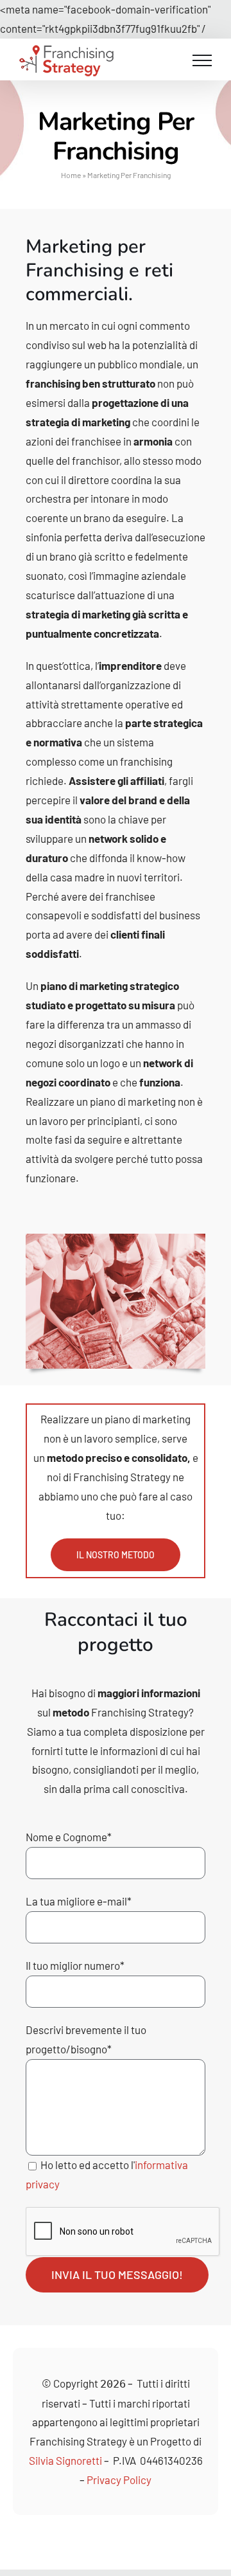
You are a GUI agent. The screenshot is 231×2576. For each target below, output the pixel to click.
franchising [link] (53, 383)
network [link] (108, 838)
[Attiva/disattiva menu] (202, 60)
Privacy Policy (119, 2480)
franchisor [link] (96, 460)
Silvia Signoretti (65, 2460)
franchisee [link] (96, 441)
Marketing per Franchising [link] (86, 258)
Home (71, 175)
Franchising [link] (101, 1477)
